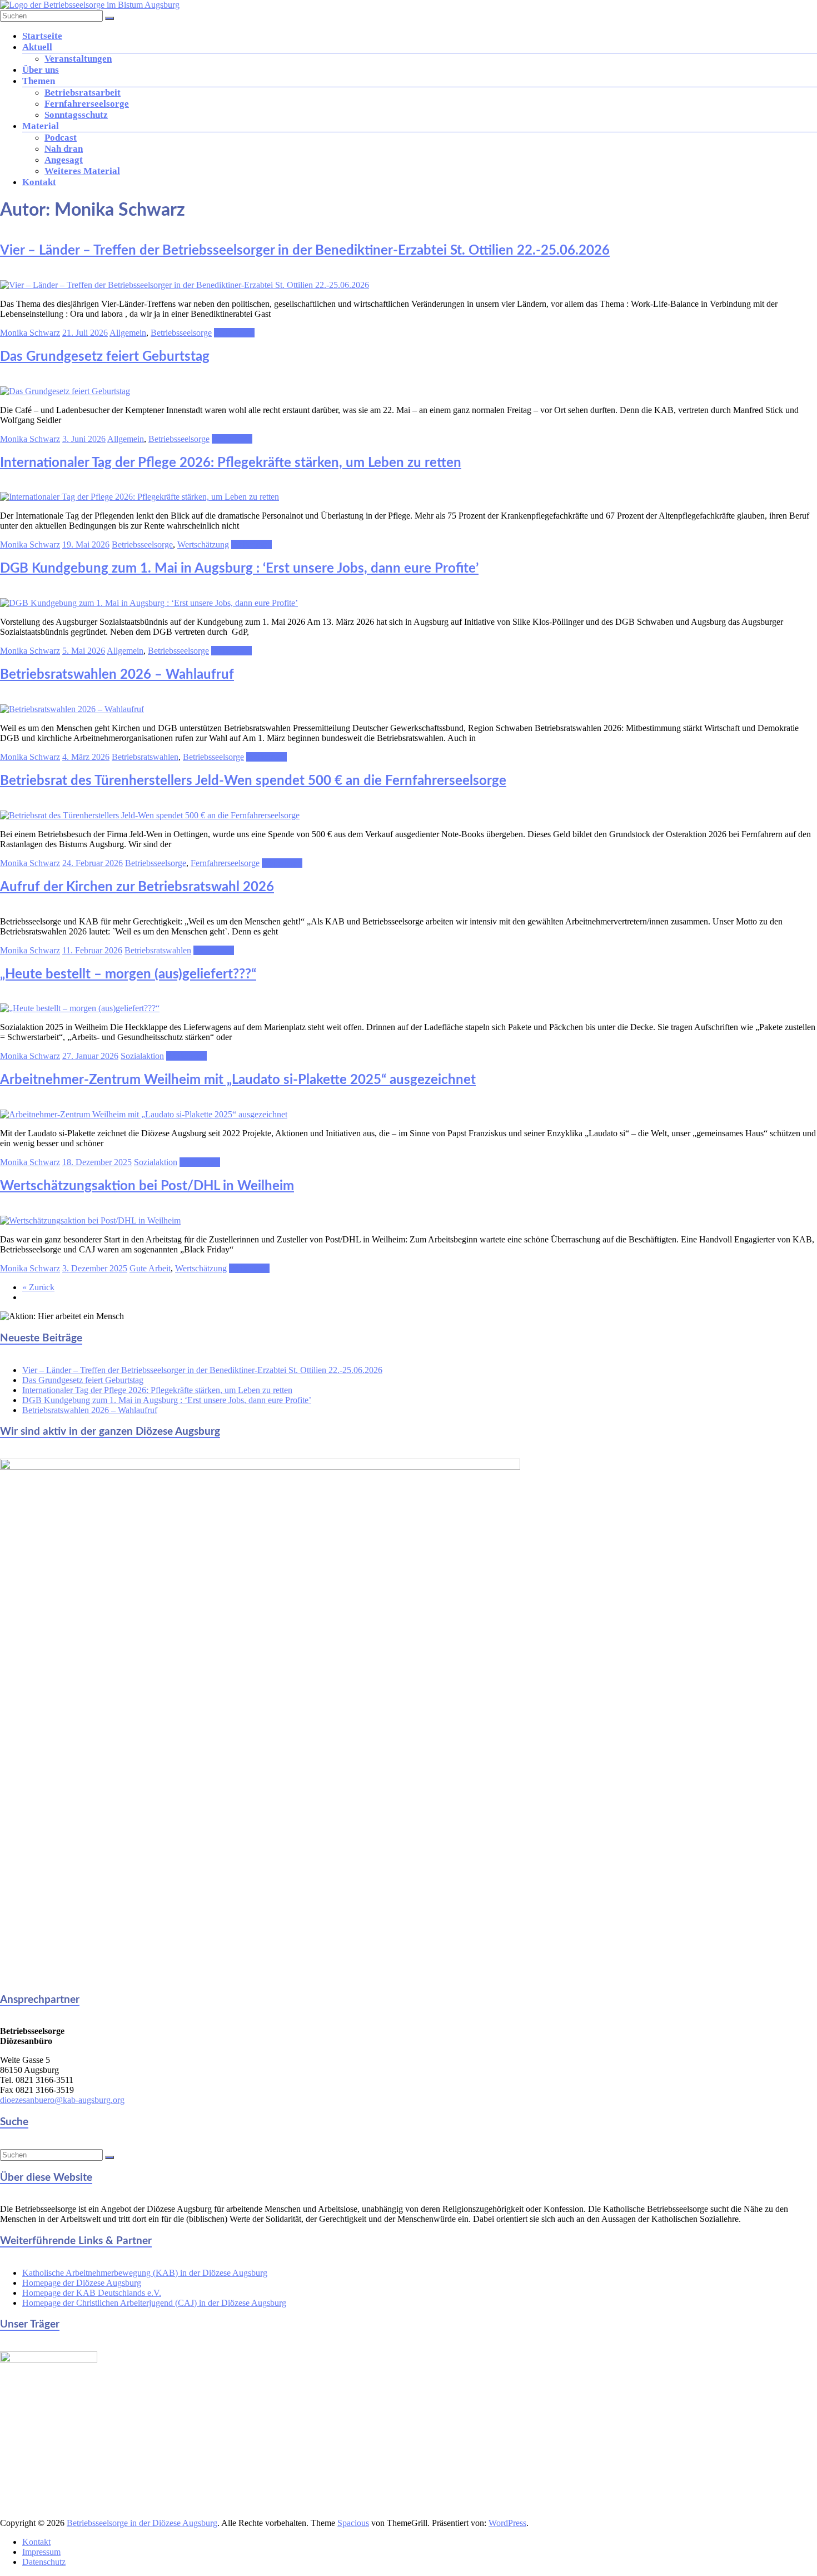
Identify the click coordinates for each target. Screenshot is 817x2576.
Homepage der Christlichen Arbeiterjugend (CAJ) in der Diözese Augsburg (154, 2303)
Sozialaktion (142, 1056)
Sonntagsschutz (76, 115)
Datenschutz (44, 2562)
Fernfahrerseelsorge (87, 104)
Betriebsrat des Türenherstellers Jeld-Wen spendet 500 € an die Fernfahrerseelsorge (253, 781)
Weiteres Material (82, 171)
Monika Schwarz (30, 333)
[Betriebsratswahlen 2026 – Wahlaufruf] (72, 709)
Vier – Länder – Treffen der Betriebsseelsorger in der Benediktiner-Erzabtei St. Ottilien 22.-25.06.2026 (305, 251)
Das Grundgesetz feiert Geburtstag (105, 357)
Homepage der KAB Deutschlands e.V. (92, 2293)
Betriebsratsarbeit (83, 93)
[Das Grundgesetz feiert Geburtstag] (65, 391)
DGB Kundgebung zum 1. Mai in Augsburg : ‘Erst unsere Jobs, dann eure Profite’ (239, 569)
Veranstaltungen (78, 59)
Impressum (41, 2552)
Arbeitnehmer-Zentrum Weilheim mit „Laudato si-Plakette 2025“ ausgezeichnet (238, 1080)
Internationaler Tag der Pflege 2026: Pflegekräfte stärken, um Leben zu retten (231, 463)
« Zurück (38, 1287)
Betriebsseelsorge (181, 333)
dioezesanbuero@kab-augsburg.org (62, 2100)
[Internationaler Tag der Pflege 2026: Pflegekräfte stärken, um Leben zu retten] (140, 497)
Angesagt (64, 160)
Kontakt (39, 182)
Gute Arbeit (150, 1268)
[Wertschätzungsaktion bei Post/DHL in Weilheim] (90, 1220)
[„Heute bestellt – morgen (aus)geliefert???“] (80, 1008)
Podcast (61, 138)
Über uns (41, 70)
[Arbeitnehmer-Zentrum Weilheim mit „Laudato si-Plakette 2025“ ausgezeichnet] (144, 1114)
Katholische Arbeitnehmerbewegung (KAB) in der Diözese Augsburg (145, 2273)
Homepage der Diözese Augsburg (82, 2283)
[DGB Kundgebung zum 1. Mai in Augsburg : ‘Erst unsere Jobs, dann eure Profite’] (149, 603)
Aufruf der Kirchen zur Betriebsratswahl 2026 (137, 887)
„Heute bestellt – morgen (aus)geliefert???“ (128, 974)
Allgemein (128, 333)
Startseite (42, 36)
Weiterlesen (234, 333)
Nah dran (64, 149)
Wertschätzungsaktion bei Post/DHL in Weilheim (147, 1186)
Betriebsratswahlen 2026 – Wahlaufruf (117, 675)
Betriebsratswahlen (145, 757)
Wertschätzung (203, 544)
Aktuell (37, 47)
